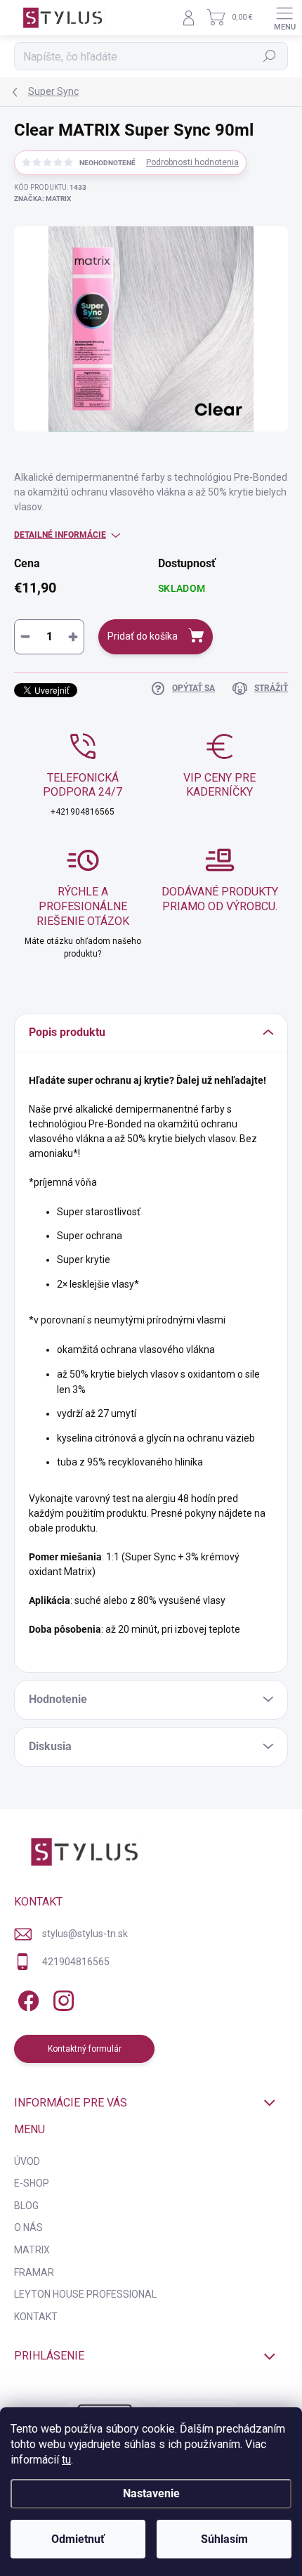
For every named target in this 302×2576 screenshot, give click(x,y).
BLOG (26, 2206)
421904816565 (76, 1962)
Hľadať (270, 56)
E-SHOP (32, 2183)
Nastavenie (151, 2493)
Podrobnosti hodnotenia (192, 162)
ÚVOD (27, 2161)
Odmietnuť (78, 2539)
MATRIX (32, 2250)
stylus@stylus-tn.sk (85, 1934)
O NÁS (28, 2227)
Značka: (42, 199)
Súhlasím (224, 2539)
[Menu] (284, 18)
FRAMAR (34, 2272)
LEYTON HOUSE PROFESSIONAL (85, 2294)
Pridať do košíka (143, 636)
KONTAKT (36, 2317)
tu (66, 2460)
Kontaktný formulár (85, 2049)
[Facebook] (26, 1999)
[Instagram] (61, 1999)
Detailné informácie (60, 535)
